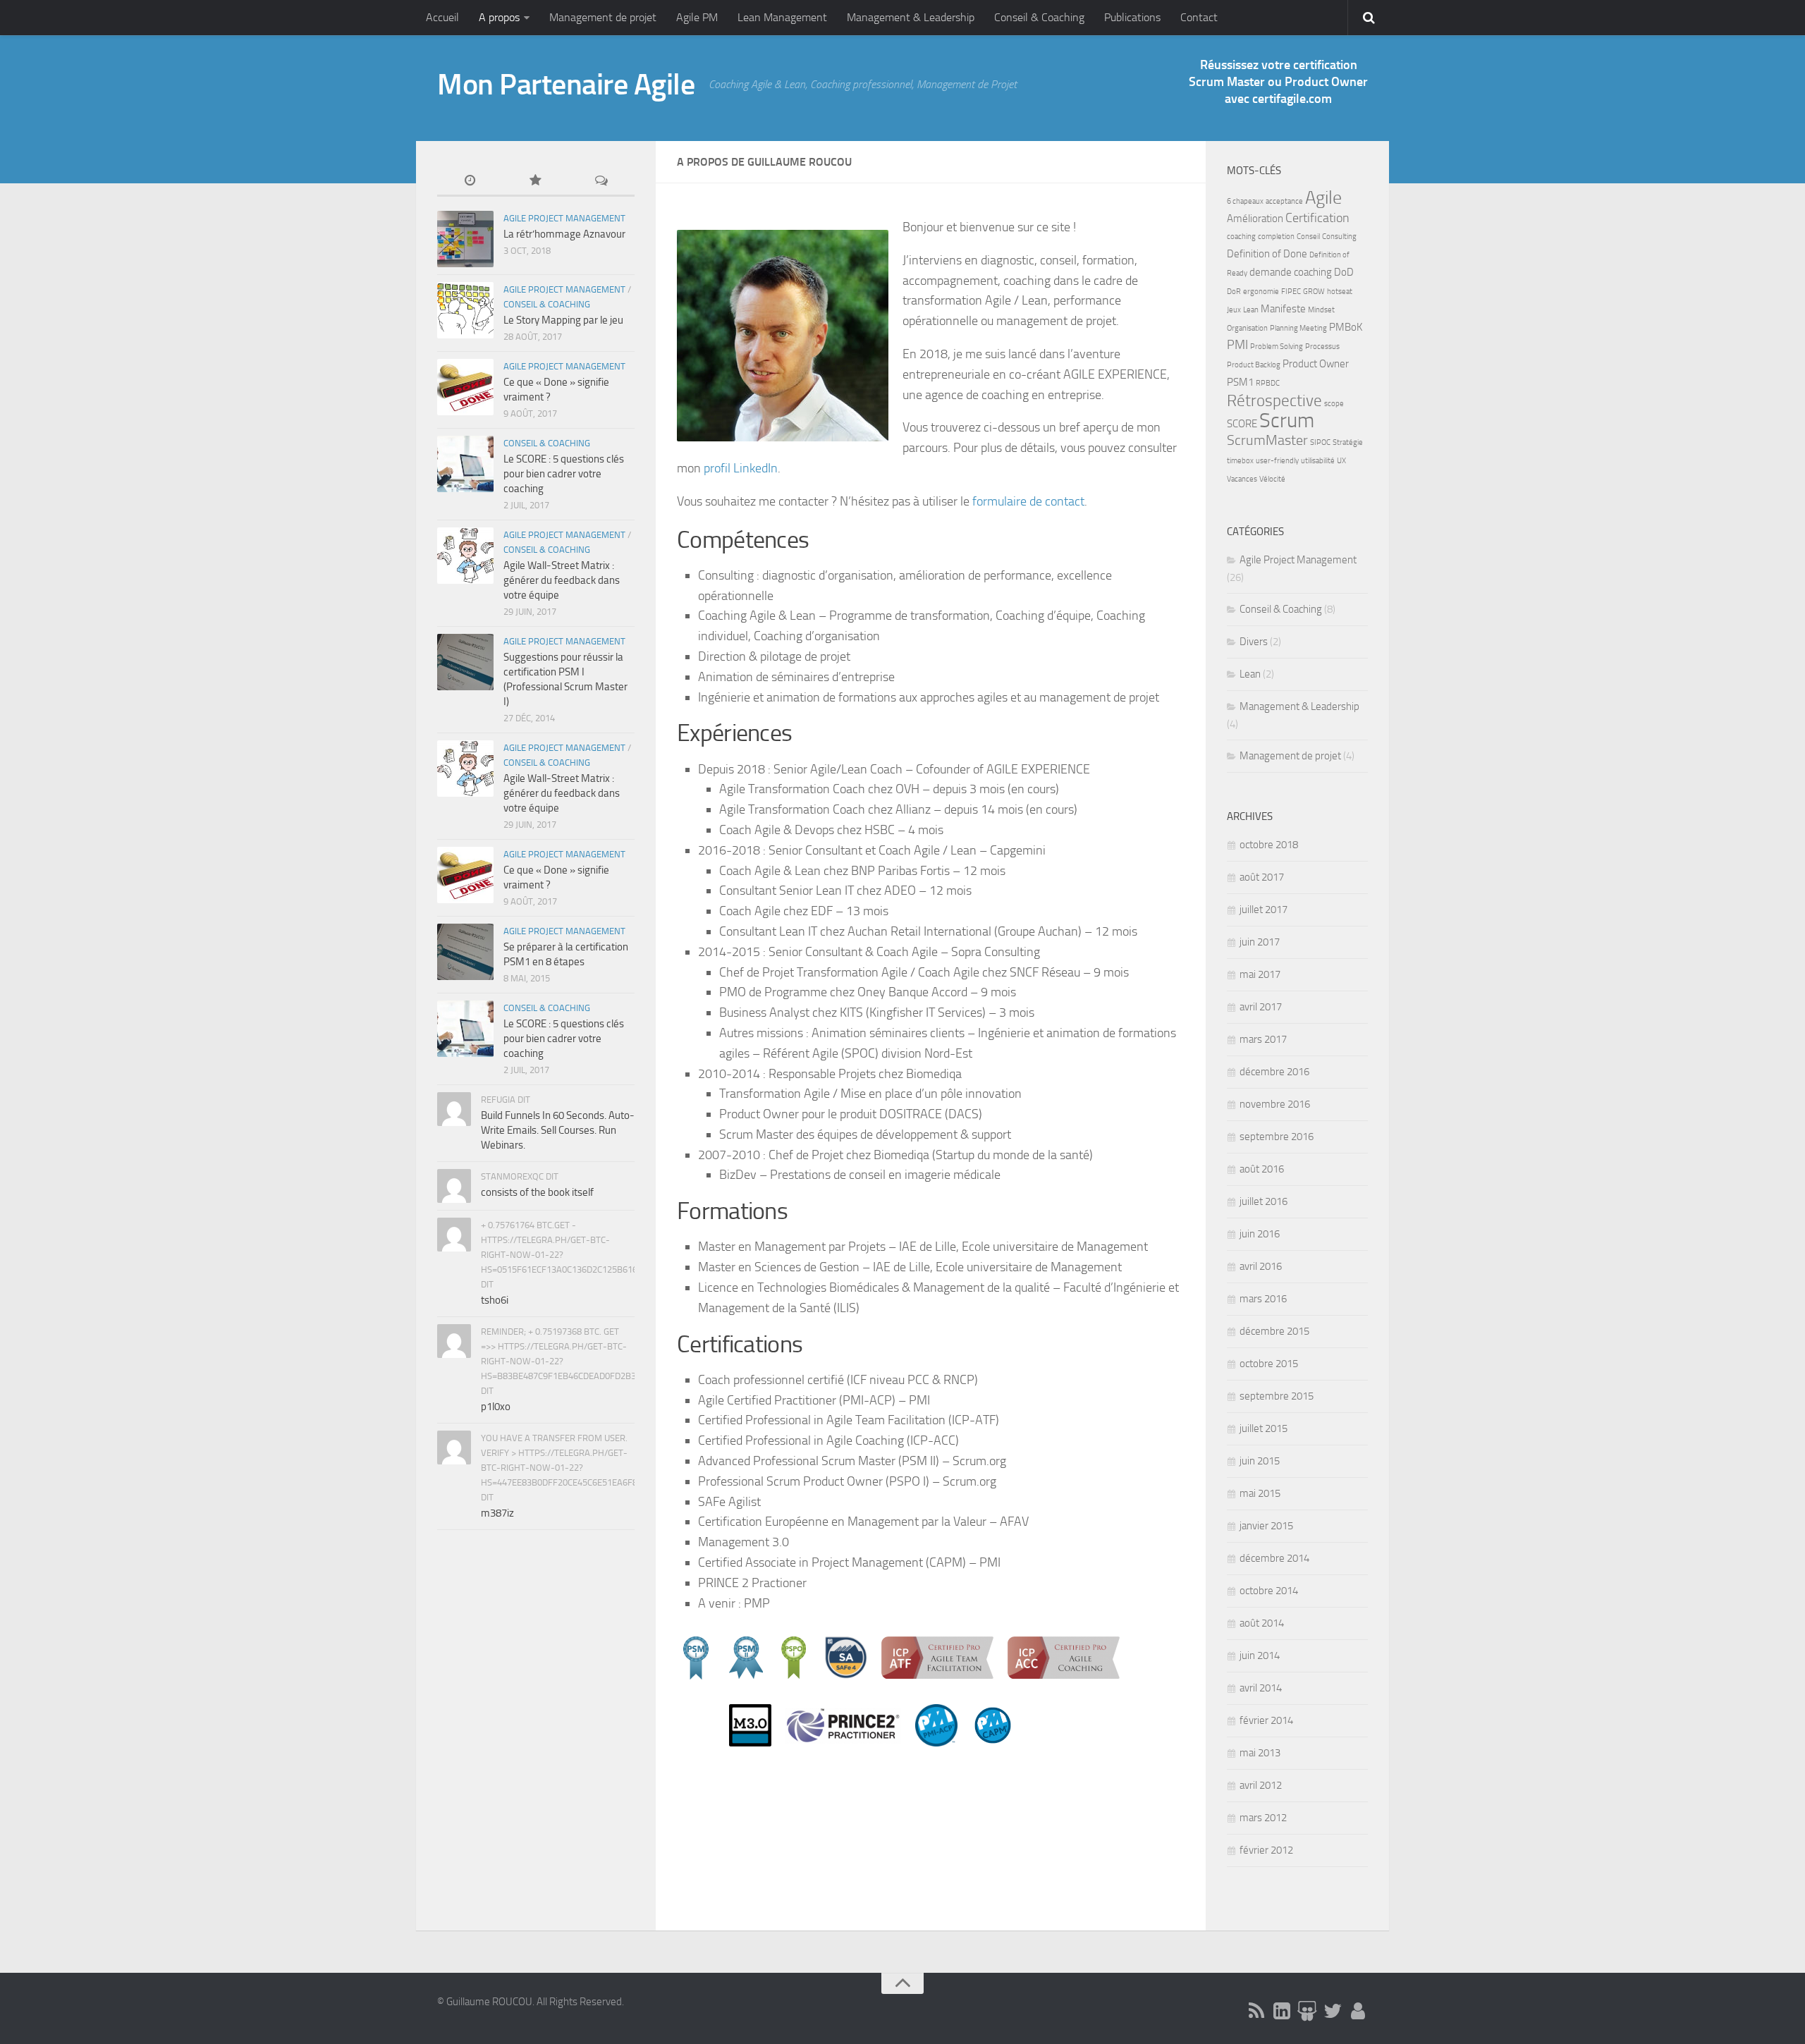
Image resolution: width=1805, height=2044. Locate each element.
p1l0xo (496, 1407)
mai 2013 (1260, 1753)
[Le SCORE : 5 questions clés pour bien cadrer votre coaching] (465, 464)
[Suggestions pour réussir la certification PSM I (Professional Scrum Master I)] (465, 662)
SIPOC (1320, 442)
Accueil (442, 17)
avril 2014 (1261, 1688)
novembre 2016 (1275, 1104)
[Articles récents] (470, 182)
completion (1276, 237)
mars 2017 (1263, 1039)
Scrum (1287, 421)
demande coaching (1291, 272)
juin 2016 (1260, 1234)
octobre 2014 (1269, 1591)
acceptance (1284, 201)
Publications (1132, 17)
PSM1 (1240, 382)
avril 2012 (1261, 1785)
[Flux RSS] (1256, 2011)
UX (1341, 461)
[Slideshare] (1307, 2011)
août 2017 (1262, 877)
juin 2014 (1260, 1656)
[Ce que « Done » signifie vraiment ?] (465, 387)
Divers (1254, 642)
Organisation (1247, 328)
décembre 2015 (1274, 1331)
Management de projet (603, 17)
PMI (1237, 345)
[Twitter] (1333, 2011)
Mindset (1321, 310)
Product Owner (1316, 364)
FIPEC (1291, 292)
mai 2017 (1260, 974)
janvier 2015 (1266, 1526)
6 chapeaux (1245, 201)
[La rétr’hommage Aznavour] (465, 239)
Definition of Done (1267, 254)
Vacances (1242, 479)
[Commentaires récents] (602, 182)
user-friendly (1277, 461)
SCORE (1242, 424)
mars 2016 (1263, 1299)
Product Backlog (1254, 365)
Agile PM (697, 17)
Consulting (1339, 237)
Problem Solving (1277, 347)
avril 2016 (1261, 1266)
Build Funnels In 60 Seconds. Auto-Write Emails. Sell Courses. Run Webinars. (558, 1130)
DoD (1344, 272)
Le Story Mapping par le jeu (563, 320)
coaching (1241, 237)
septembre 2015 (1277, 1396)
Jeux (1234, 310)
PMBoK (1346, 327)
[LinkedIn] (1282, 2011)
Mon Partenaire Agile (566, 85)
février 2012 (1266, 1850)
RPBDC (1268, 383)
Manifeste (1283, 309)
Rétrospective (1274, 400)
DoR (1234, 292)
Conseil (1308, 237)
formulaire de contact (1028, 501)
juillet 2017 (1263, 910)
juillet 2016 (1263, 1201)
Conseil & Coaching (1039, 17)
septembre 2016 (1277, 1137)
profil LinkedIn (741, 468)
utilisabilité (1318, 461)
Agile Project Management (564, 218)
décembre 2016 (1274, 1072)
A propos (499, 17)
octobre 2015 (1269, 1364)
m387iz (497, 1513)
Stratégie (1348, 442)
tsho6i (495, 1300)
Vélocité (1272, 479)
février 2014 (1266, 1720)
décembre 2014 (1274, 1558)
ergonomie (1261, 292)
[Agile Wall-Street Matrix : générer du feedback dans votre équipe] (465, 556)
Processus (1322, 347)
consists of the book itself (537, 1192)
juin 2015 (1260, 1461)
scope (1334, 404)
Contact (1199, 17)
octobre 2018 (1269, 845)
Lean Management (782, 17)
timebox (1240, 461)
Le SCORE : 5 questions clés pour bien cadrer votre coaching (564, 474)
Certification (1317, 218)
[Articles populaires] (536, 182)
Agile (1323, 198)
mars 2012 (1263, 1818)
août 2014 (1262, 1623)
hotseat (1340, 292)
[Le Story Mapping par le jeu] (465, 310)
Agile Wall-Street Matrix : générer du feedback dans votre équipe (562, 580)
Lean (1251, 310)
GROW (1314, 292)
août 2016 (1262, 1169)
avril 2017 (1261, 1007)
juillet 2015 (1263, 1428)
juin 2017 (1260, 942)
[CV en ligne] (1358, 2011)
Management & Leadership (911, 17)
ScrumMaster (1267, 440)
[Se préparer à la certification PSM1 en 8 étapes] (465, 952)
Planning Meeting (1298, 328)
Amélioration (1255, 219)
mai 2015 (1260, 1493)
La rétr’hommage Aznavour (564, 234)
